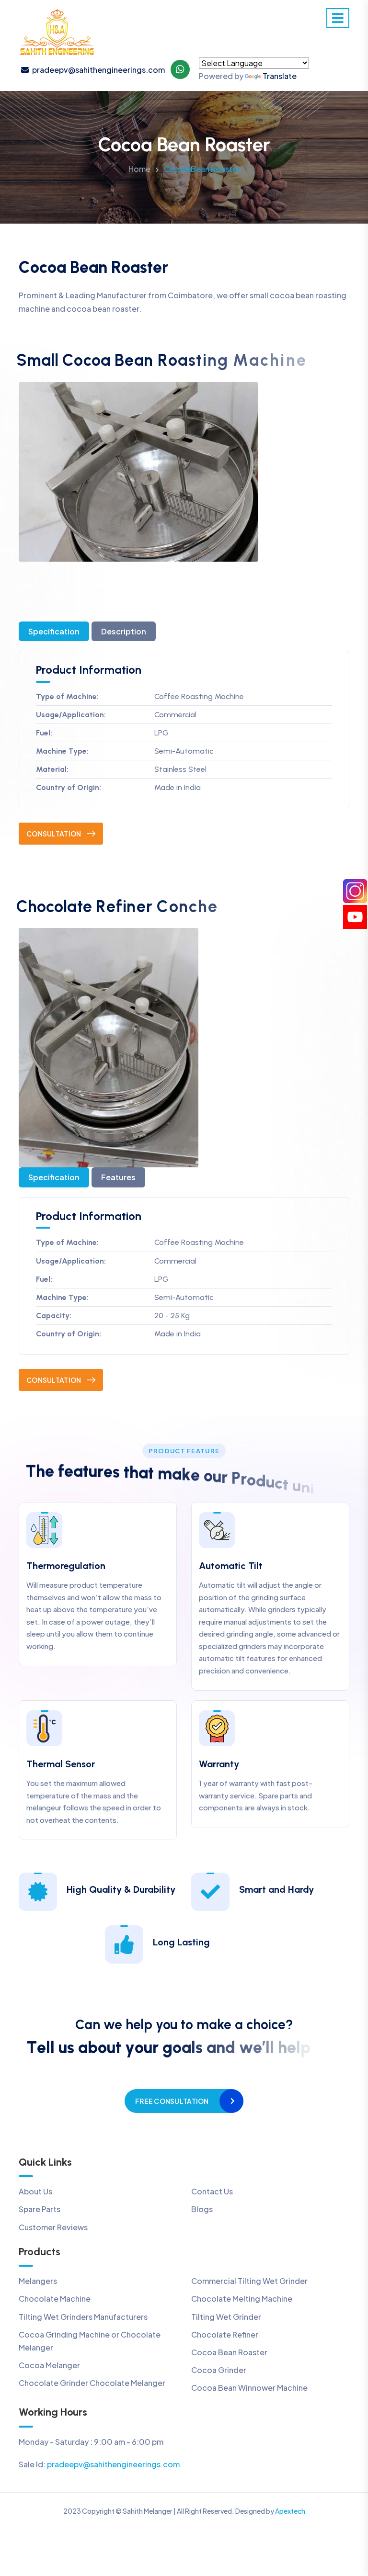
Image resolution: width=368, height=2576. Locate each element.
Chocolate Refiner (225, 2334)
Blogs (202, 2209)
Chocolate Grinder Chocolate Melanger (92, 2383)
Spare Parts (40, 2209)
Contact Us (212, 2191)
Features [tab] (118, 1177)
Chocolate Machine (55, 2299)
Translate (280, 76)
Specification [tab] (54, 631)
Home (139, 169)
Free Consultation (172, 2101)
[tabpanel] (184, 748)
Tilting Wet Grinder (226, 2317)
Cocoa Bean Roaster (229, 2352)
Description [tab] (124, 631)
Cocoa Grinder (219, 2370)
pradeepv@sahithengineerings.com (98, 70)
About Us (35, 2191)
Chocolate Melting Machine (242, 2299)
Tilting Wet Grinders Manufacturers (83, 2317)
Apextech (290, 2511)
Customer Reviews (53, 2227)
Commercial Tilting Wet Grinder (249, 2281)
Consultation (54, 834)
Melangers (38, 2281)
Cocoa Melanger (49, 2365)
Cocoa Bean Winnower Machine (249, 2388)
